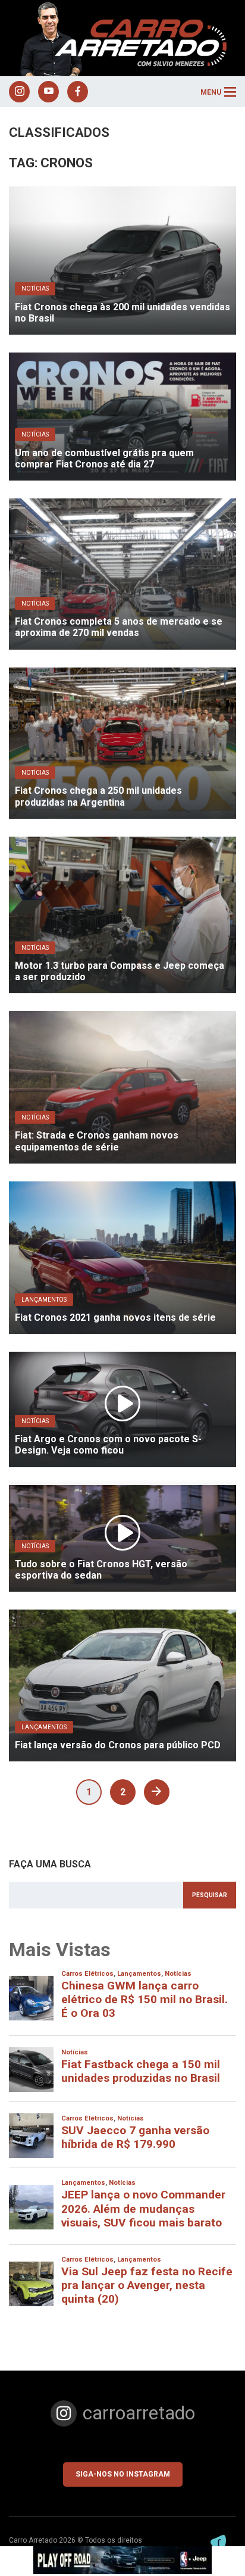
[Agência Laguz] (218, 2542)
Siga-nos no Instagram (123, 2474)
